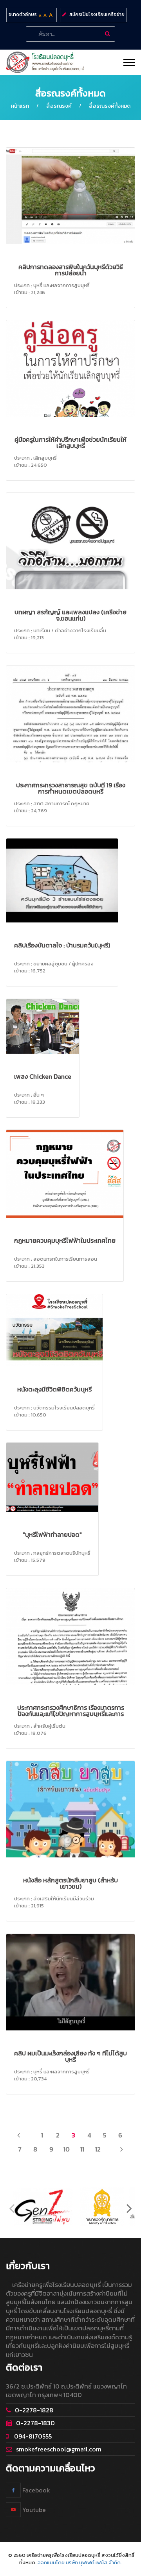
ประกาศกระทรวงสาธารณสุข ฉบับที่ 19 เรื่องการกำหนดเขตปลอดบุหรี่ (71, 788)
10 (67, 2149)
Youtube (33, 2510)
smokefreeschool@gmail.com (59, 2449)
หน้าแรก (20, 106)
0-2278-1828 (34, 2410)
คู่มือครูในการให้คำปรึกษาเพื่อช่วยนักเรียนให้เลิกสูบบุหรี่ (70, 442)
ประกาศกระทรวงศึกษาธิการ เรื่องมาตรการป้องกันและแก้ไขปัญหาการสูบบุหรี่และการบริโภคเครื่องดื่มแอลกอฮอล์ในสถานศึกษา (71, 1714)
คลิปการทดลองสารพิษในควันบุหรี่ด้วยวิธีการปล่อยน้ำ (71, 270)
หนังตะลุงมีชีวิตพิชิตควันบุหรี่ (54, 1389)
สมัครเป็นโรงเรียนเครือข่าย (97, 14)
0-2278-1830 (35, 2423)
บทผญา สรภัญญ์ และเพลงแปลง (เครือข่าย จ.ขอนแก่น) (70, 615)
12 (98, 2149)
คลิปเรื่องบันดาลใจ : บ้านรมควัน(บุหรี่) (62, 945)
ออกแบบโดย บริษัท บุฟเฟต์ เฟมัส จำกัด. (80, 2563)
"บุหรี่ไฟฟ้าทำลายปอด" (52, 1534)
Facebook (35, 2490)
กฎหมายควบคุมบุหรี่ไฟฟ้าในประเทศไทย (65, 1240)
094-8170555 (32, 2436)
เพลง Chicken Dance (43, 1076)
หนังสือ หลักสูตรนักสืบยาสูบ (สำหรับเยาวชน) (70, 1883)
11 (82, 2149)
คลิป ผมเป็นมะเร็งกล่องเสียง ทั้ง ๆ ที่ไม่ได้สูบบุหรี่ (70, 2056)
